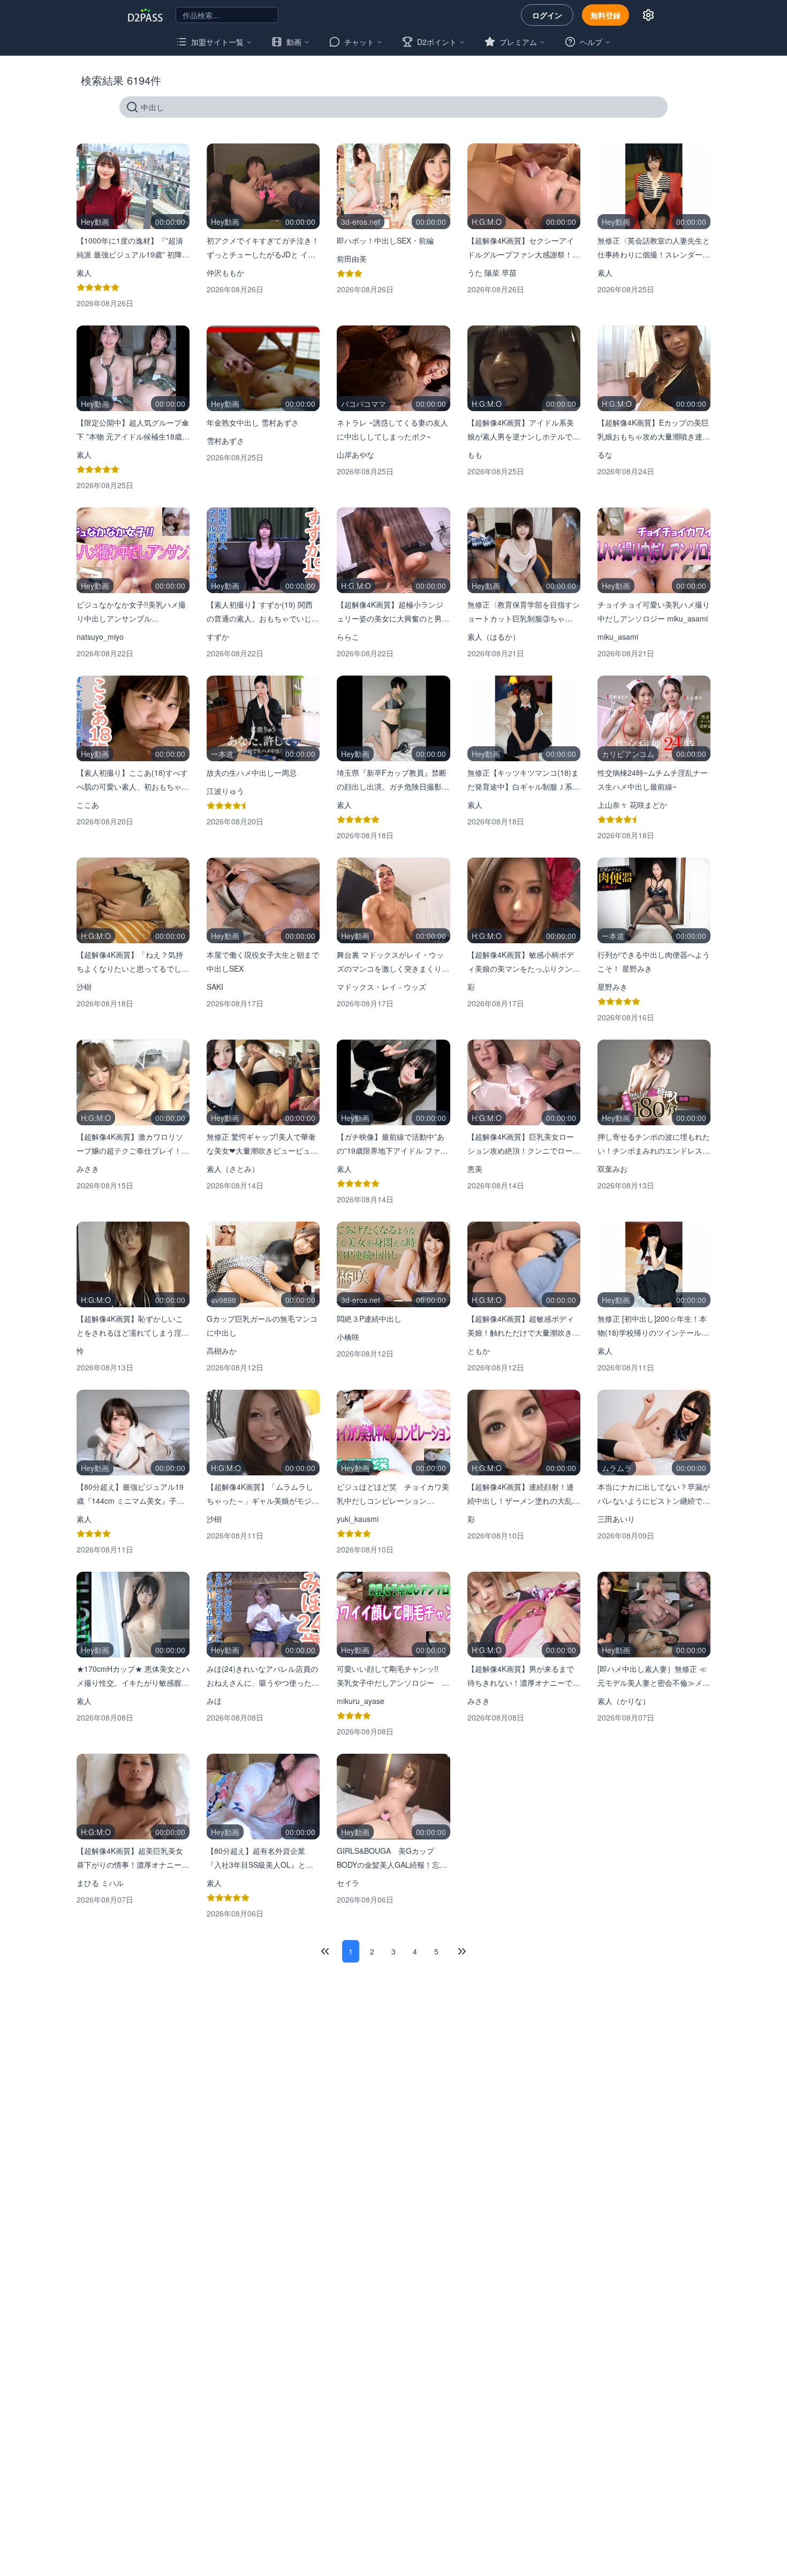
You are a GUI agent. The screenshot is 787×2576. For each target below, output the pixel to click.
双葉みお (612, 1169)
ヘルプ (591, 42)
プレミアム (518, 42)
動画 (294, 42)
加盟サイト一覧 (217, 42)
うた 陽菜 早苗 (492, 272)
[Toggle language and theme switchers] (648, 15)
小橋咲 (348, 1337)
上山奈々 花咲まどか (632, 805)
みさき (88, 1169)
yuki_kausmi (358, 1519)
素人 (84, 272)
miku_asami (618, 637)
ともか (479, 1351)
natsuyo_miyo (100, 637)
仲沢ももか (225, 272)
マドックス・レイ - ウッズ (381, 987)
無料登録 (606, 15)
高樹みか (222, 1351)
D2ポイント (437, 42)
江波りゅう (225, 791)
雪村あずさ (225, 441)
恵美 (475, 1169)
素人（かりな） (624, 1701)
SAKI (215, 987)
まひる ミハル (100, 1883)
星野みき (612, 987)
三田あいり (616, 1519)
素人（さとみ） (233, 1169)
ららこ (348, 637)
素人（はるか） (494, 637)
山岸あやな (355, 454)
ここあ (88, 805)
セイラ (348, 1883)
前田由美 (352, 259)
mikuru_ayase (361, 1701)
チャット (359, 42)
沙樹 (84, 987)
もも (475, 454)
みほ (214, 1701)
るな (605, 454)
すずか (218, 637)
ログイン (547, 15)
